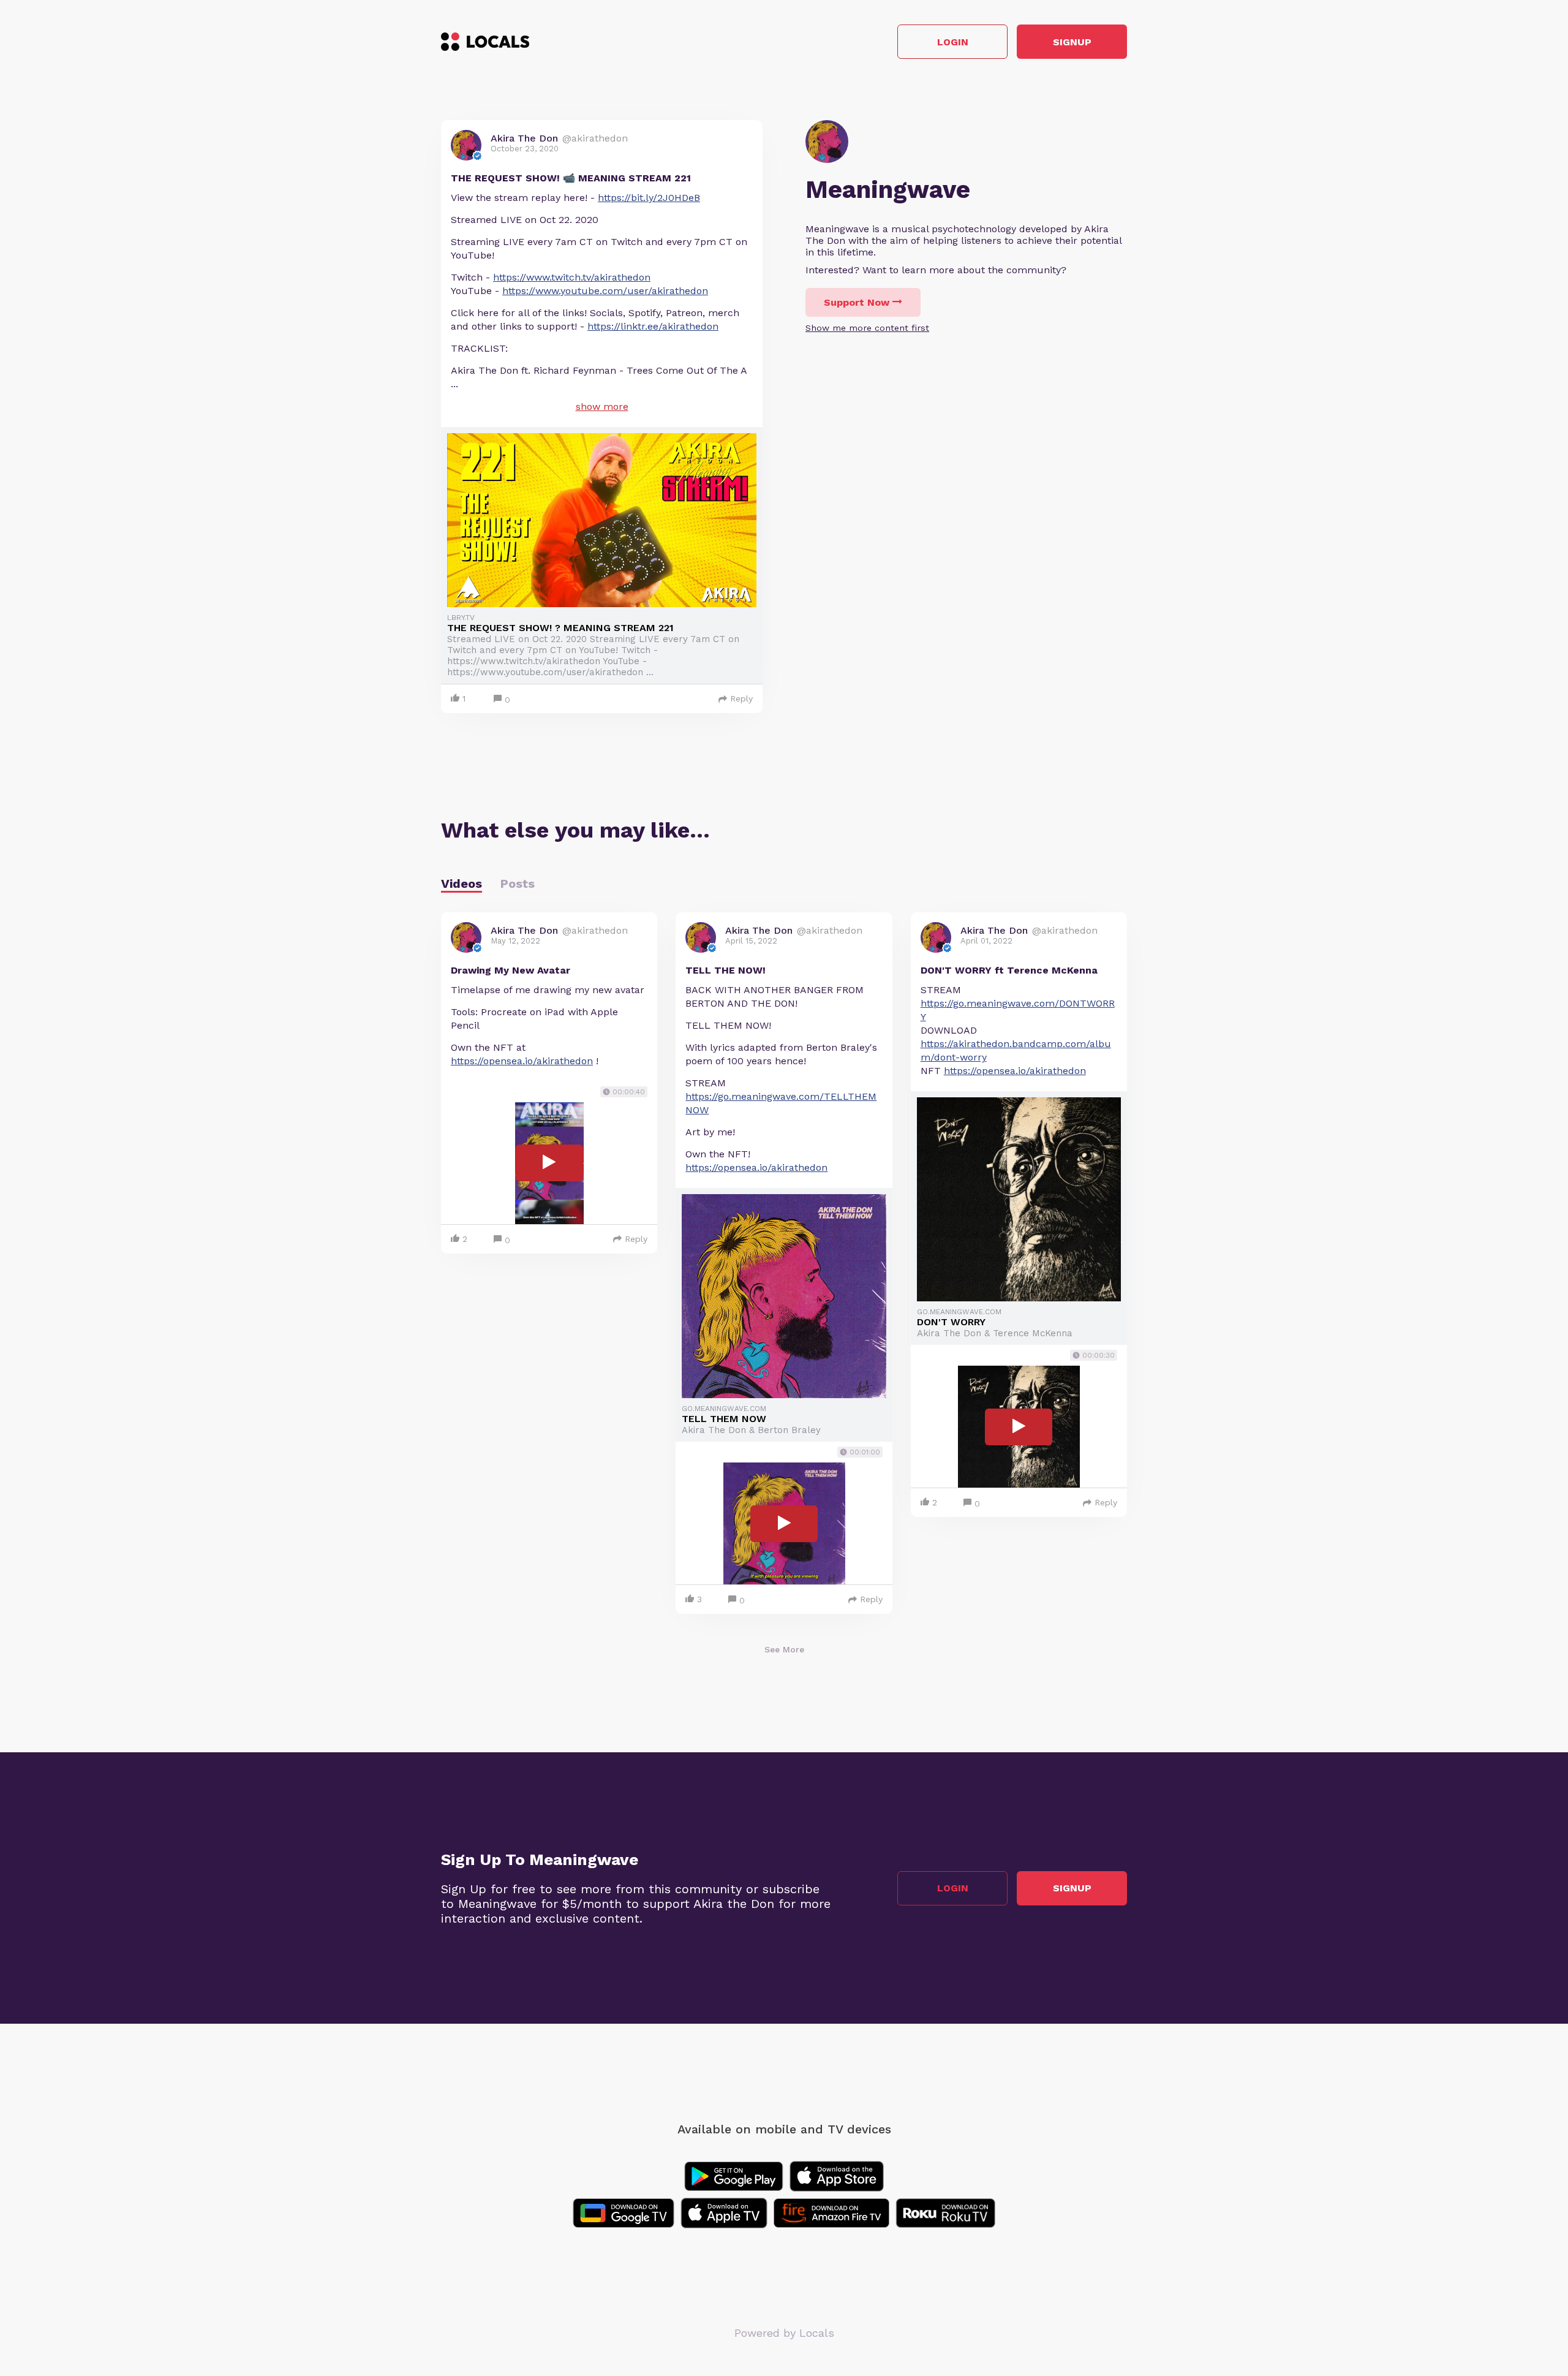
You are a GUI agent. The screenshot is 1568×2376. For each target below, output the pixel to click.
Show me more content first (867, 328)
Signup (1072, 42)
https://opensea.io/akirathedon (522, 1061)
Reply (741, 698)
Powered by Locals (784, 2333)
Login (953, 42)
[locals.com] (485, 42)
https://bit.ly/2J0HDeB (649, 198)
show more (602, 407)
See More (784, 1649)
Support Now (857, 302)
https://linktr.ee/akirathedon (653, 326)
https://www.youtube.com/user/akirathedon (605, 291)
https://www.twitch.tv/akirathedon (572, 277)
